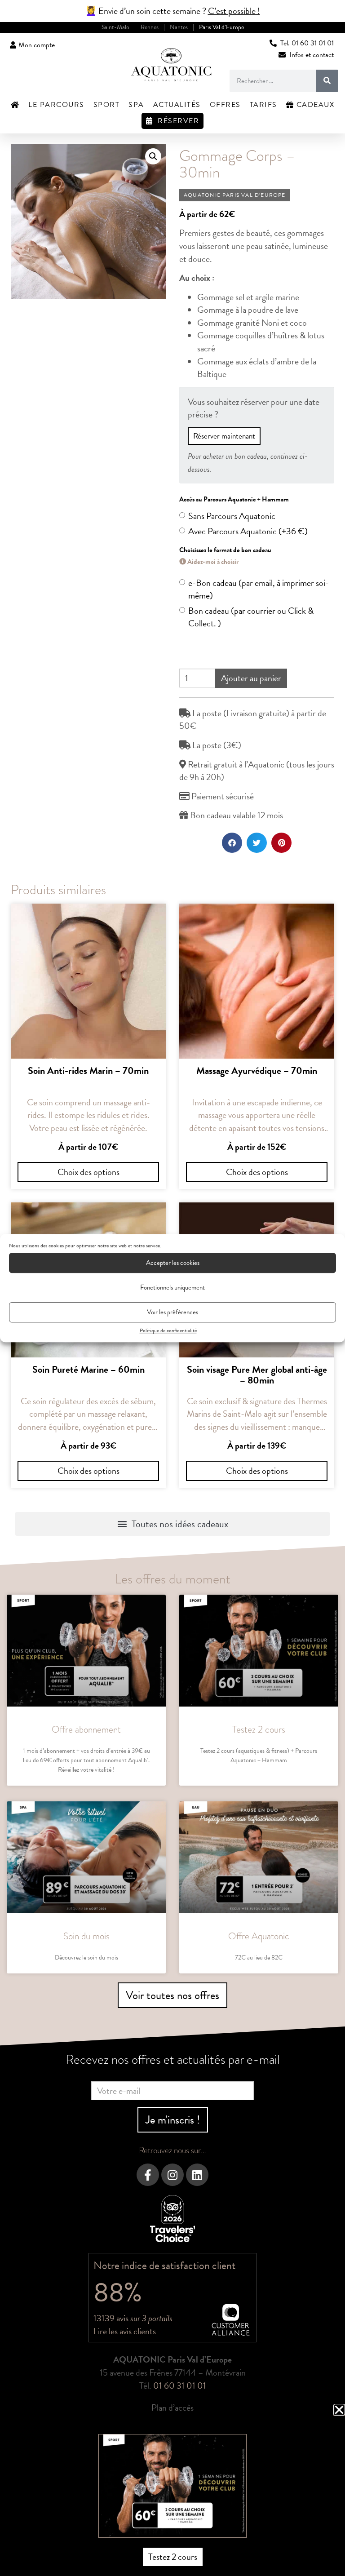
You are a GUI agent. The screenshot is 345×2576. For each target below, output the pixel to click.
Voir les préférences (172, 1312)
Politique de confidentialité (168, 1330)
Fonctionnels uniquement (172, 1287)
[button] (339, 2410)
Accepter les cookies (173, 1263)
